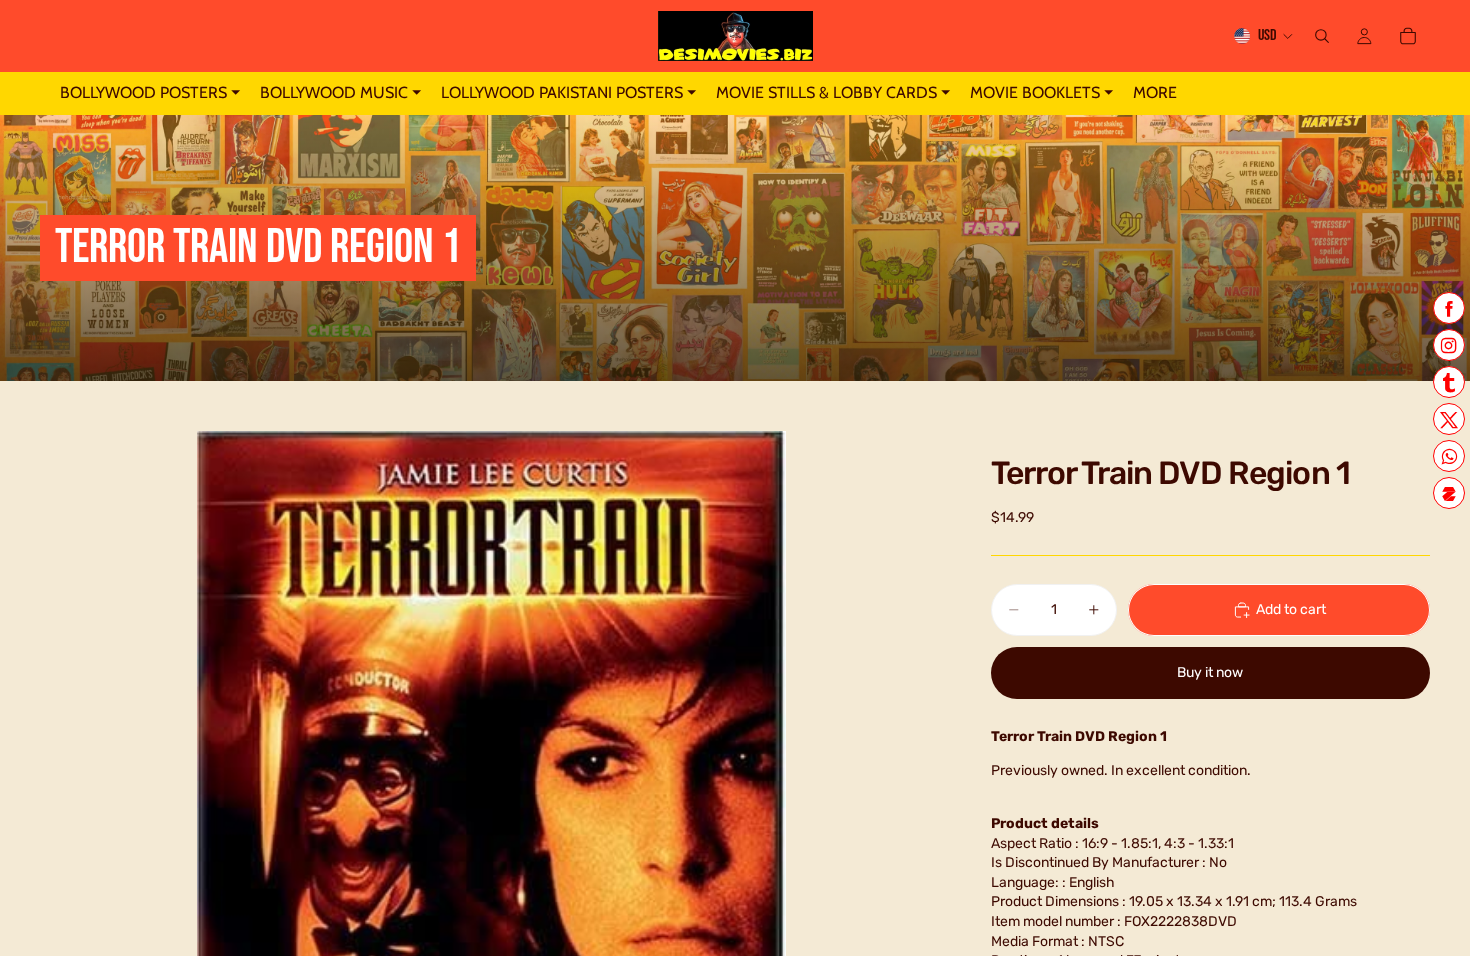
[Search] (1322, 36)
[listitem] (1155, 93)
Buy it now (1210, 672)
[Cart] (1408, 36)
